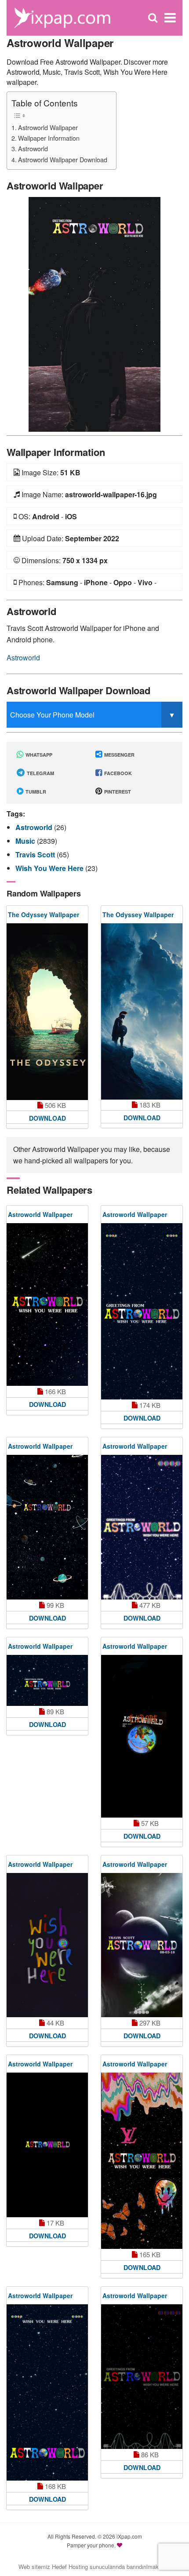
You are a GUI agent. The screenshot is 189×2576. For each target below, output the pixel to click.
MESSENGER (119, 755)
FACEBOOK (117, 773)
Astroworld (33, 148)
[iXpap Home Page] (62, 17)
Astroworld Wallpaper (48, 127)
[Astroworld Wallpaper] (94, 313)
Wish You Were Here (50, 868)
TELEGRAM (40, 773)
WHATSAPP (38, 755)
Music (26, 841)
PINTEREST (117, 792)
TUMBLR (35, 792)
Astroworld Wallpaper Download (63, 159)
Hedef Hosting (70, 2567)
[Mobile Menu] (170, 18)
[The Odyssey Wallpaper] (47, 1012)
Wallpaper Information (49, 138)
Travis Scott (36, 854)
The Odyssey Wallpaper (44, 915)
